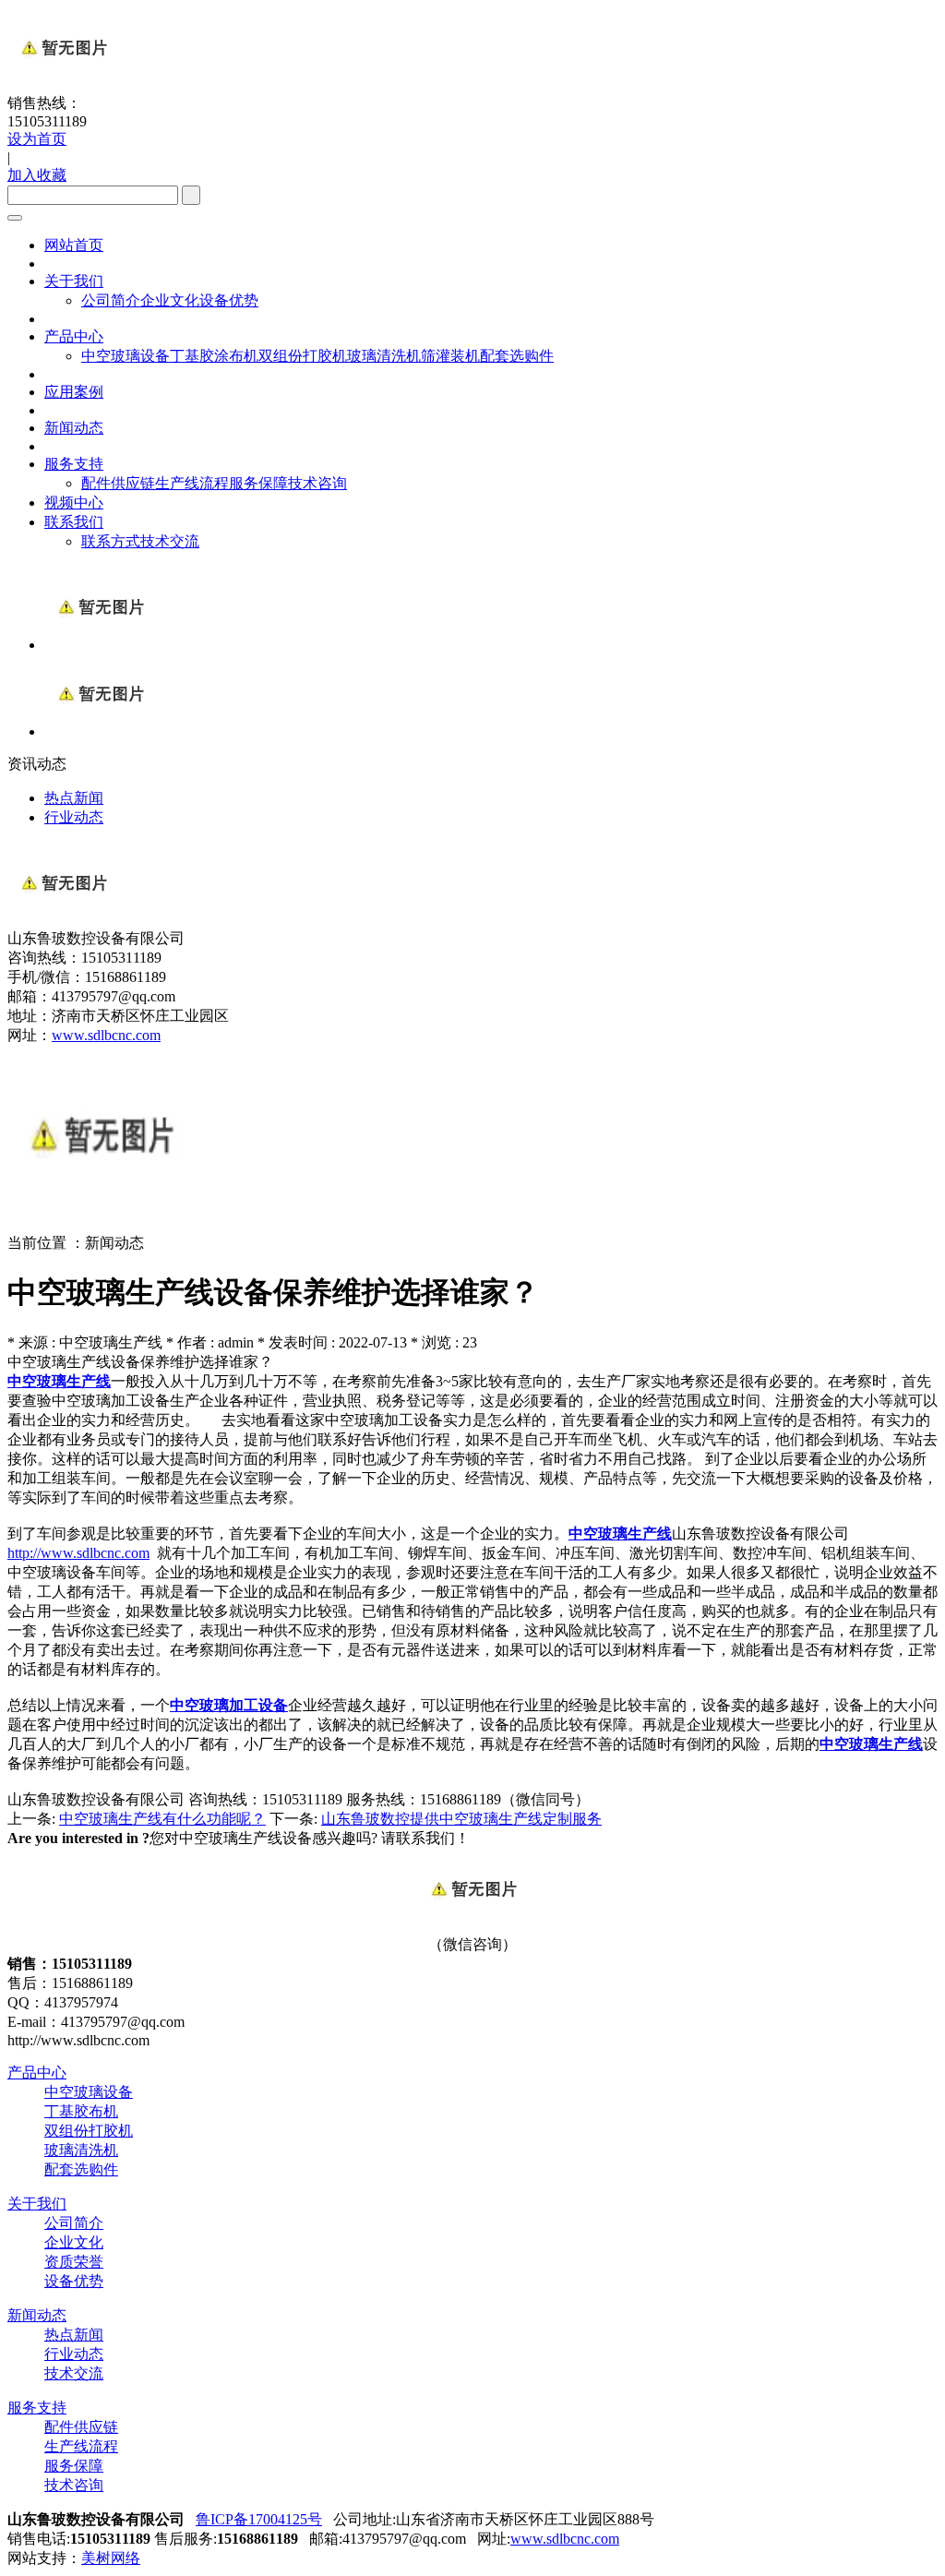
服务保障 (258, 483)
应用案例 (74, 392)
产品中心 (74, 336)
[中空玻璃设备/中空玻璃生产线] (100, 731)
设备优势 (229, 300)
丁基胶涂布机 (214, 356)
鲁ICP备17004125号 (259, 2519)
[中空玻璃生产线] (100, 645)
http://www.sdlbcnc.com (78, 1553)
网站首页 (74, 245)
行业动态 (74, 2354)
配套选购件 (517, 356)
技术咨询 (317, 483)
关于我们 (74, 281)
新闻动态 (74, 428)
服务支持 (74, 464)
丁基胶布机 (81, 2111)
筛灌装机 (450, 356)
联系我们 (74, 522)
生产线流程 (192, 483)
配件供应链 (118, 483)
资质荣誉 (74, 2262)
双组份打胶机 (303, 356)
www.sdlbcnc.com (106, 1035)
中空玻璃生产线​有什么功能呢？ (162, 1819)
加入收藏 (37, 175)
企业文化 (170, 300)
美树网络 (111, 2558)
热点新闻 (74, 2335)
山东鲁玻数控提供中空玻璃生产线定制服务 (461, 1819)
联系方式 (111, 541)
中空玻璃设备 (126, 356)
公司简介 (111, 300)
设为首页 (37, 139)
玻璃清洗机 (384, 356)
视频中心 (74, 503)
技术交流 (170, 541)
